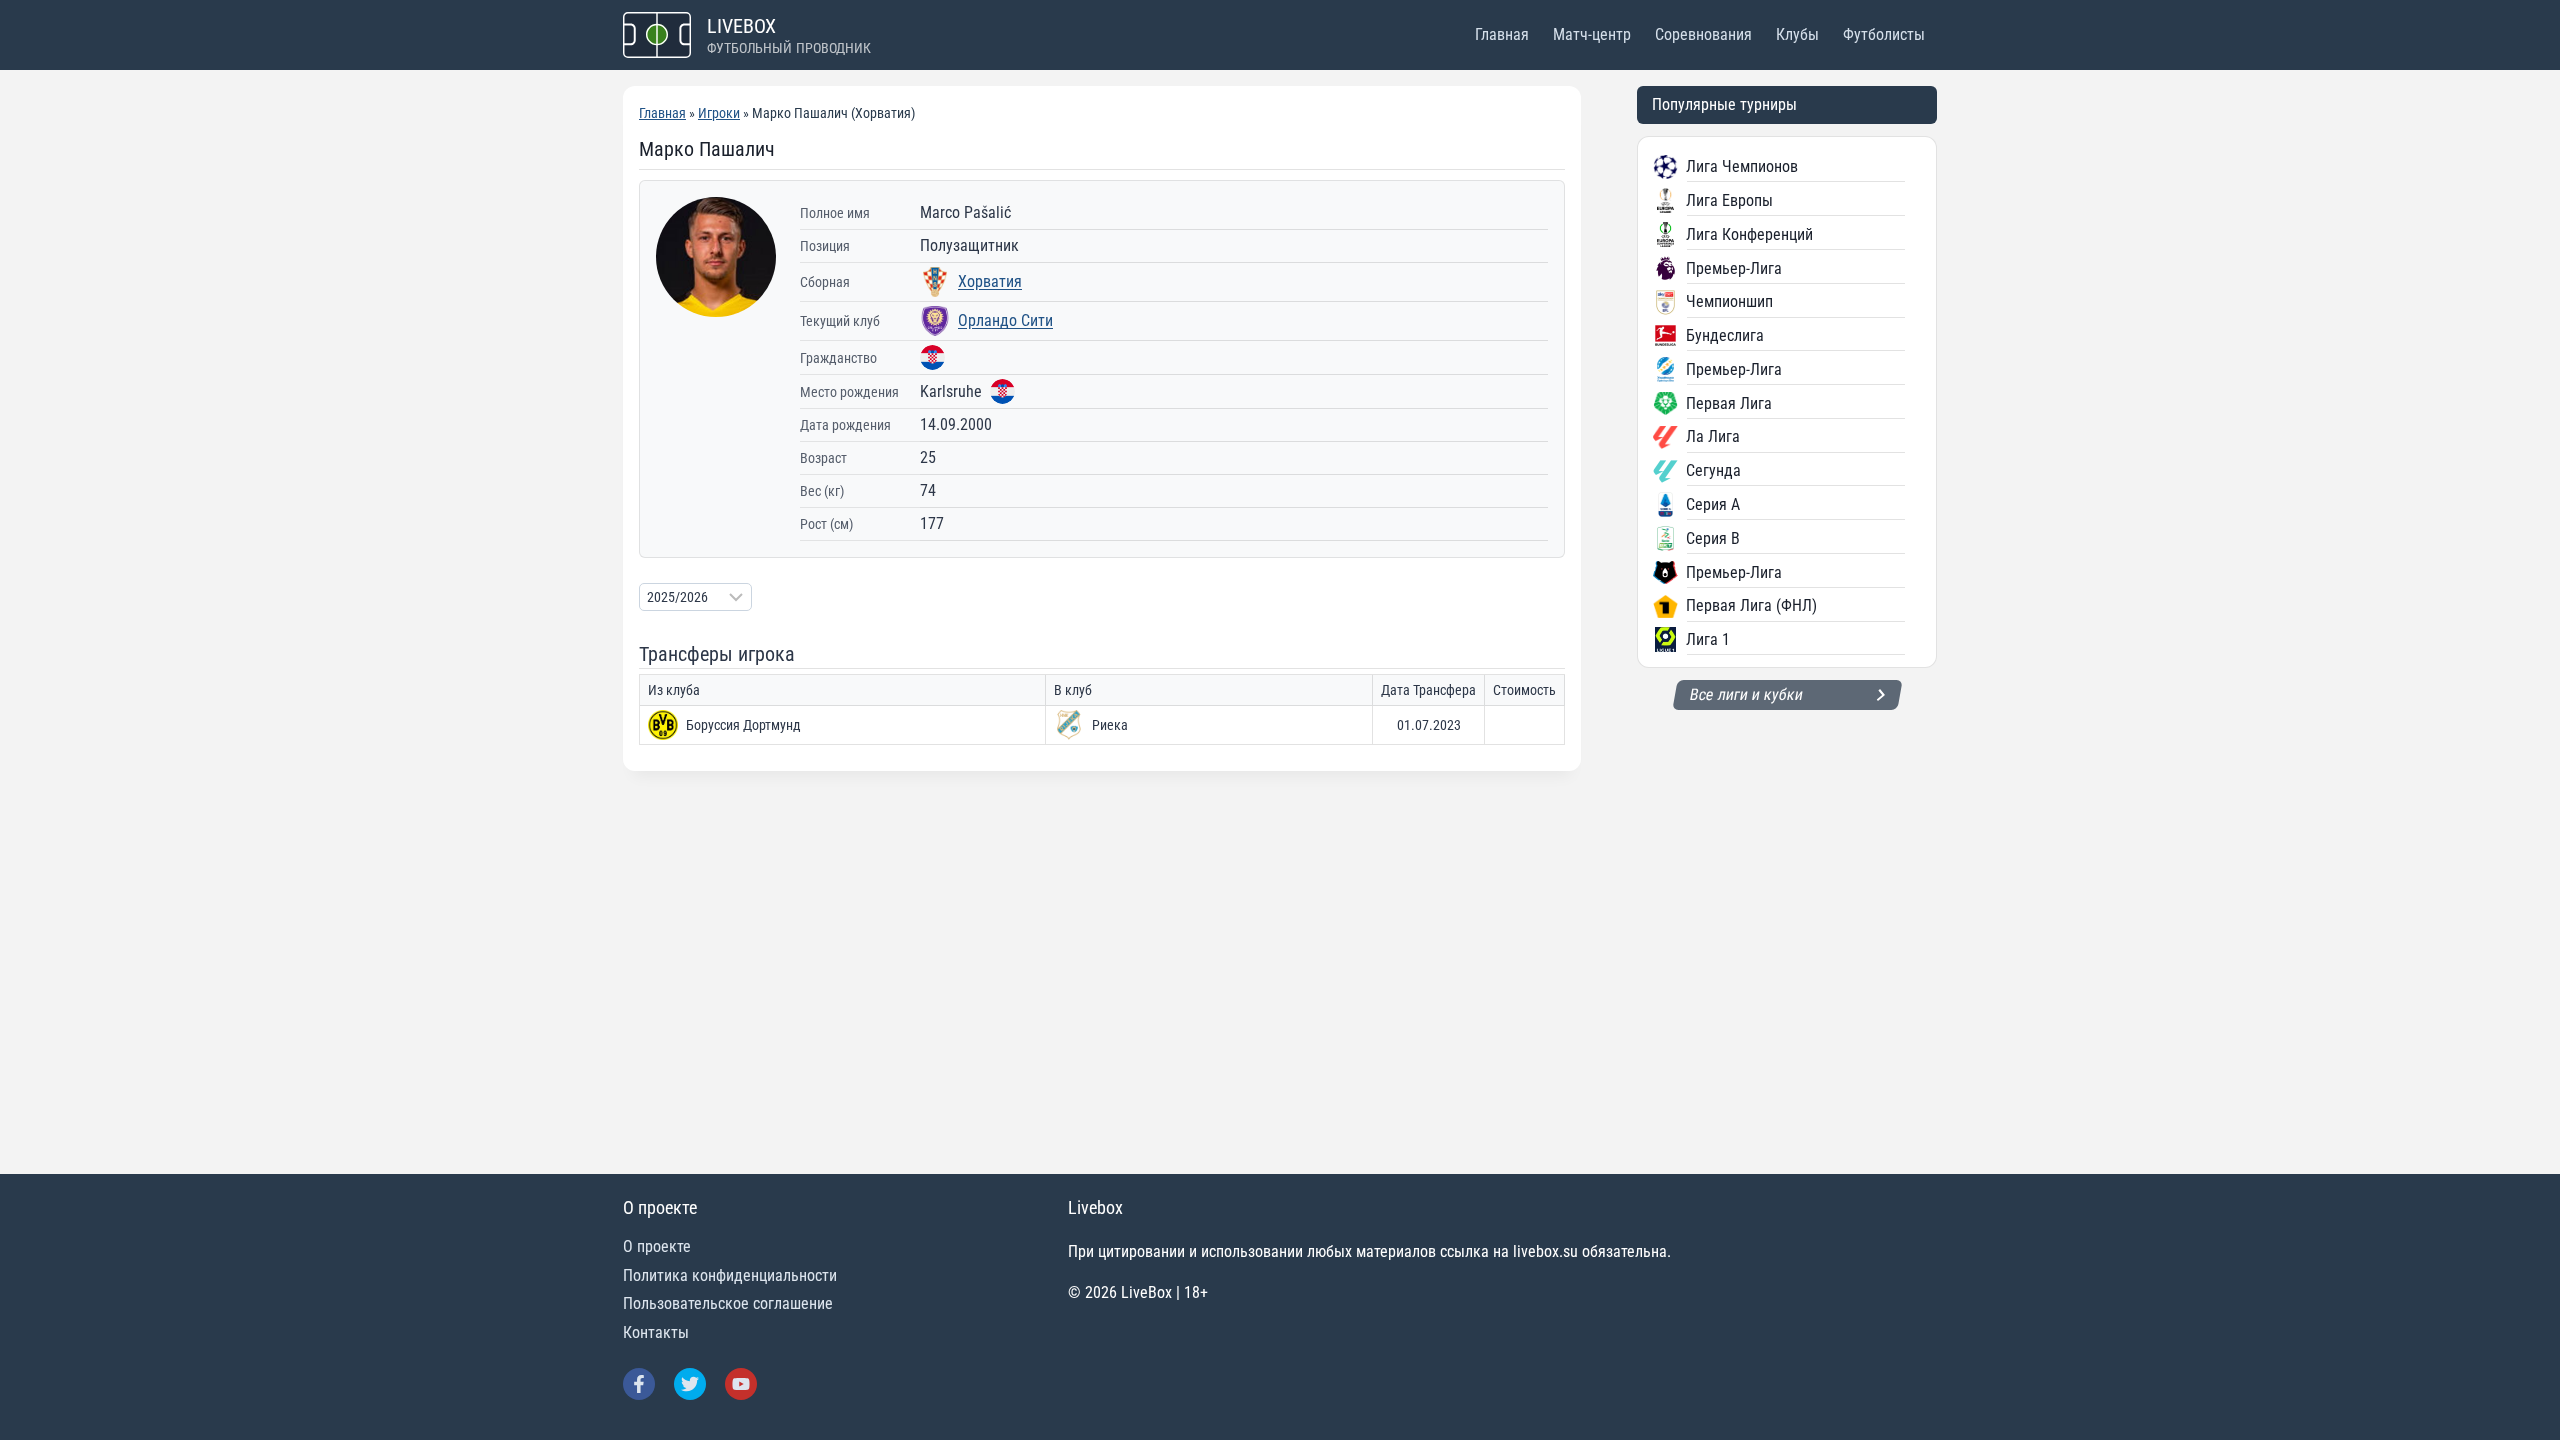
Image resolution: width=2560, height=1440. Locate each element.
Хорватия (990, 281)
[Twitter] (690, 1384)
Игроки (719, 113)
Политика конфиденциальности (730, 1275)
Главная (1502, 34)
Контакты (656, 1332)
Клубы (1797, 34)
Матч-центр (1592, 34)
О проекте (657, 1246)
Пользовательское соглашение (728, 1303)
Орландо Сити (1005, 320)
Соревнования (1703, 34)
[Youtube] (741, 1384)
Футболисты (1884, 34)
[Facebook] (639, 1384)
